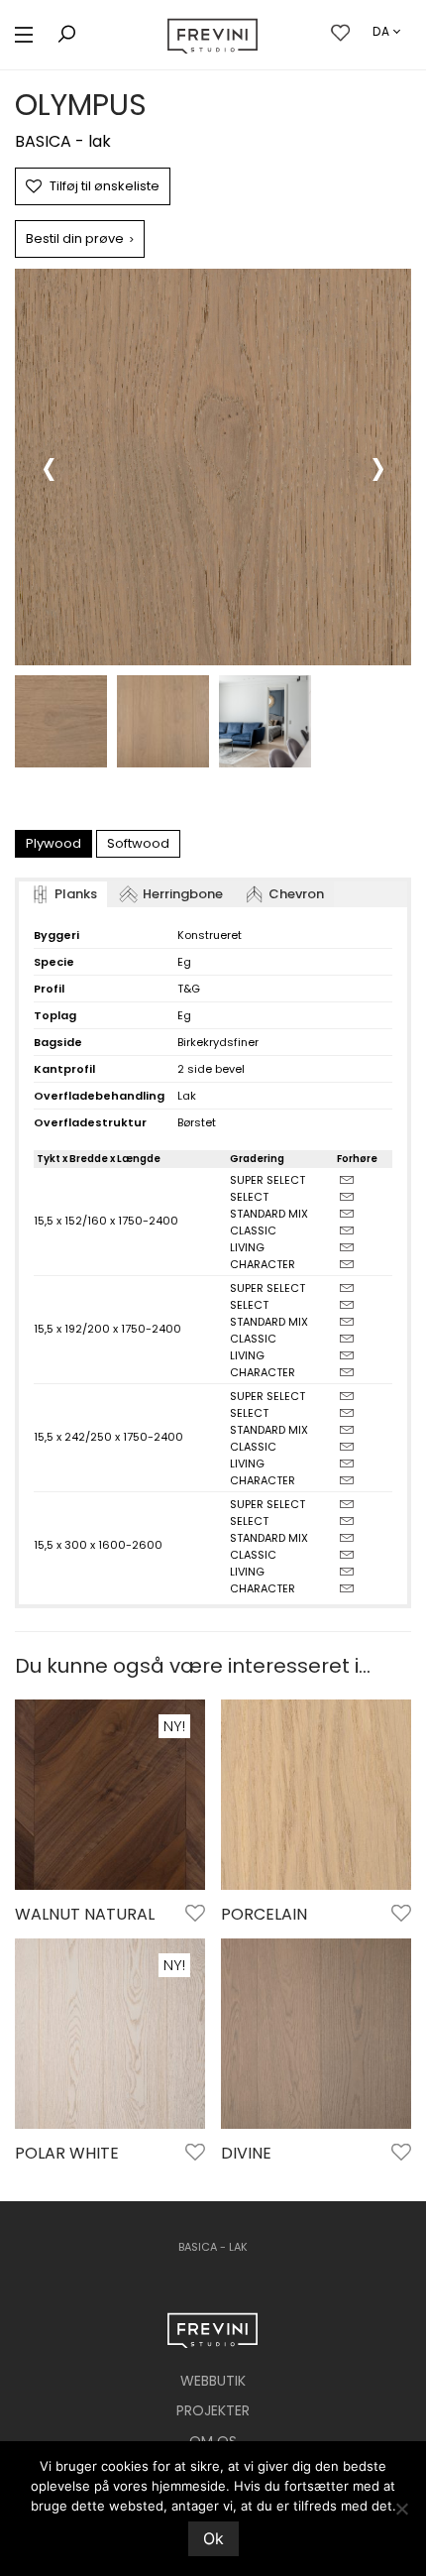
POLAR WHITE (67, 2153)
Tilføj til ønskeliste (105, 186)
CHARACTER (263, 1264)
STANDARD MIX (269, 1214)
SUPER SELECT (267, 1180)
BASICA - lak (63, 141)
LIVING (247, 1247)
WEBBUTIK (213, 2381)
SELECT (249, 1197)
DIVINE (246, 2153)
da (381, 31)
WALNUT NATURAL (85, 1914)
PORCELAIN (264, 1914)
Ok (213, 2538)
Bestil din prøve (80, 238)
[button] (24, 35)
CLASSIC (253, 1230)
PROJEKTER (213, 2410)
